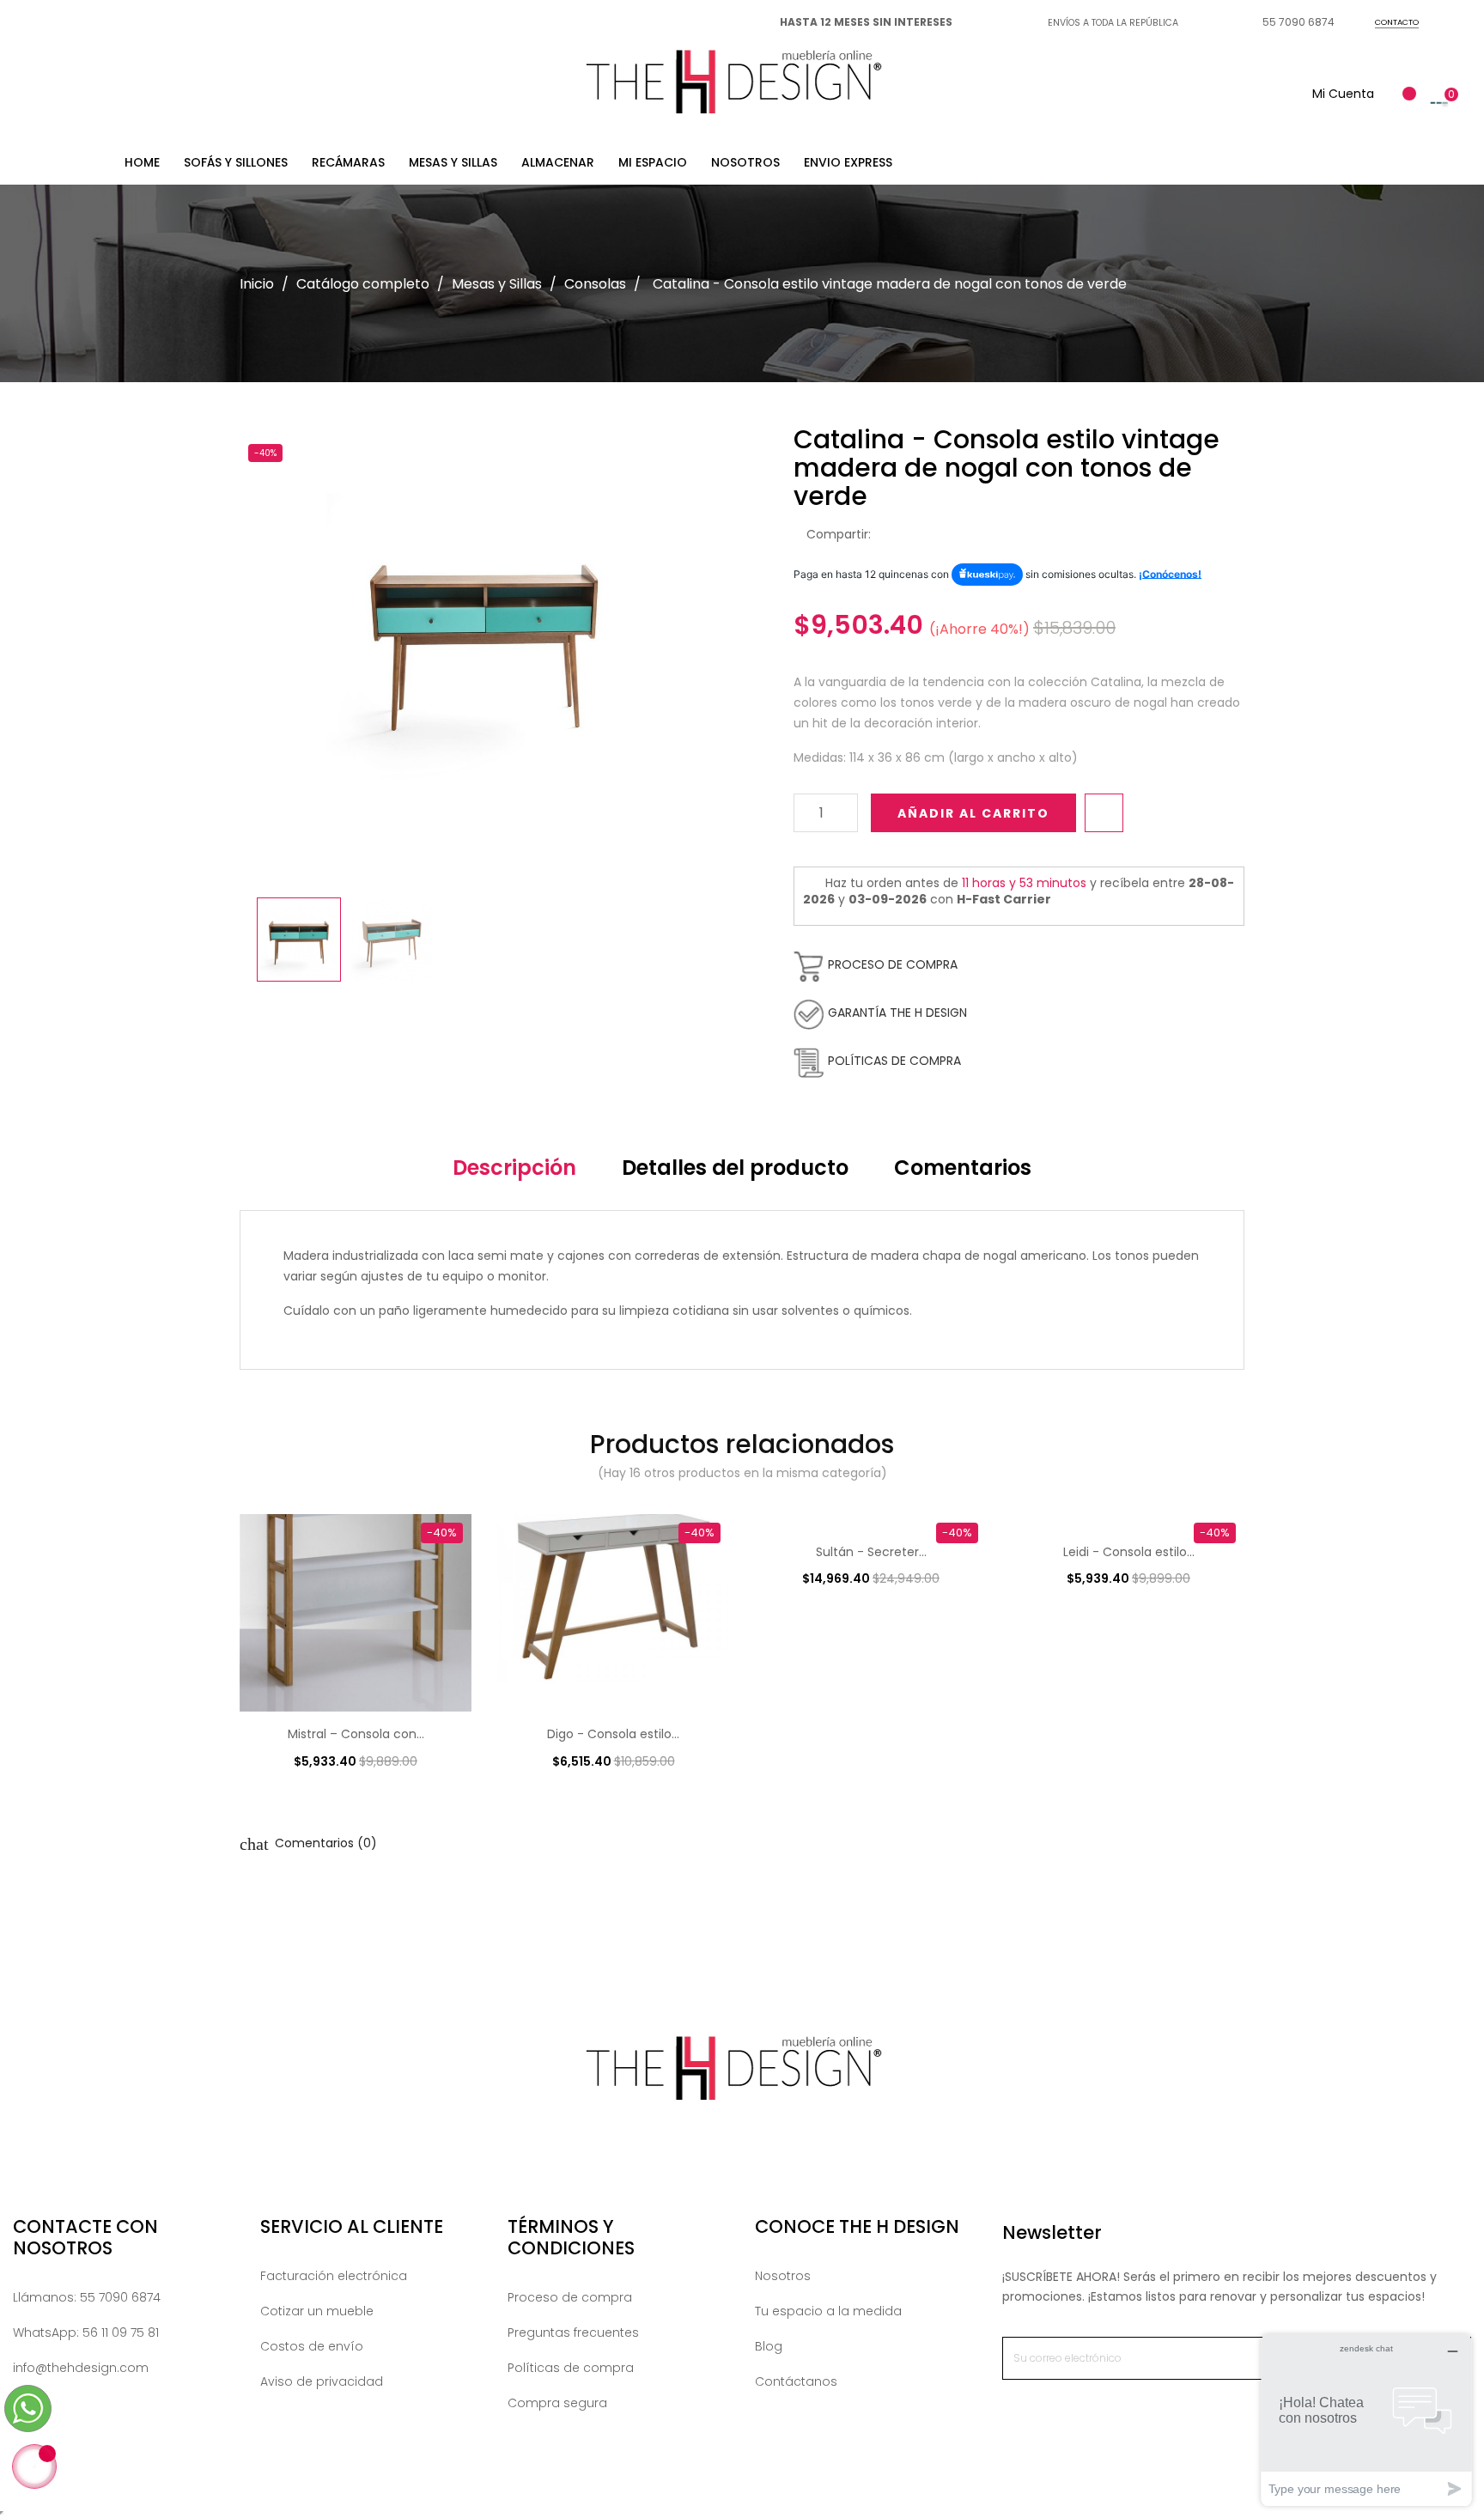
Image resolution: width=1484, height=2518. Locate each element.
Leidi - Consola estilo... (1129, 1552)
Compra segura (557, 2403)
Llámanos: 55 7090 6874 (87, 2297)
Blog (769, 2346)
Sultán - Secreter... (871, 1552)
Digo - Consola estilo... (613, 1734)
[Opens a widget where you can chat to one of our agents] (1366, 2420)
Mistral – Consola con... (356, 1734)
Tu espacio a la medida (828, 2311)
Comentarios (963, 1168)
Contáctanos (796, 2381)
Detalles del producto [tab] (735, 1168)
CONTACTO (1397, 22)
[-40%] (356, 1612)
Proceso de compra (570, 2297)
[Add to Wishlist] (1104, 813)
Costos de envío (312, 2346)
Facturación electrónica (334, 2276)
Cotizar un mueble (317, 2311)
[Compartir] (889, 535)
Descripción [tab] (514, 1168)
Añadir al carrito (973, 813)
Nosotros (783, 2276)
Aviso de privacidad (322, 2381)
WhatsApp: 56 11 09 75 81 (86, 2332)
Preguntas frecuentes (573, 2332)
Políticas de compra (571, 2368)
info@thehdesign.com (81, 2368)
